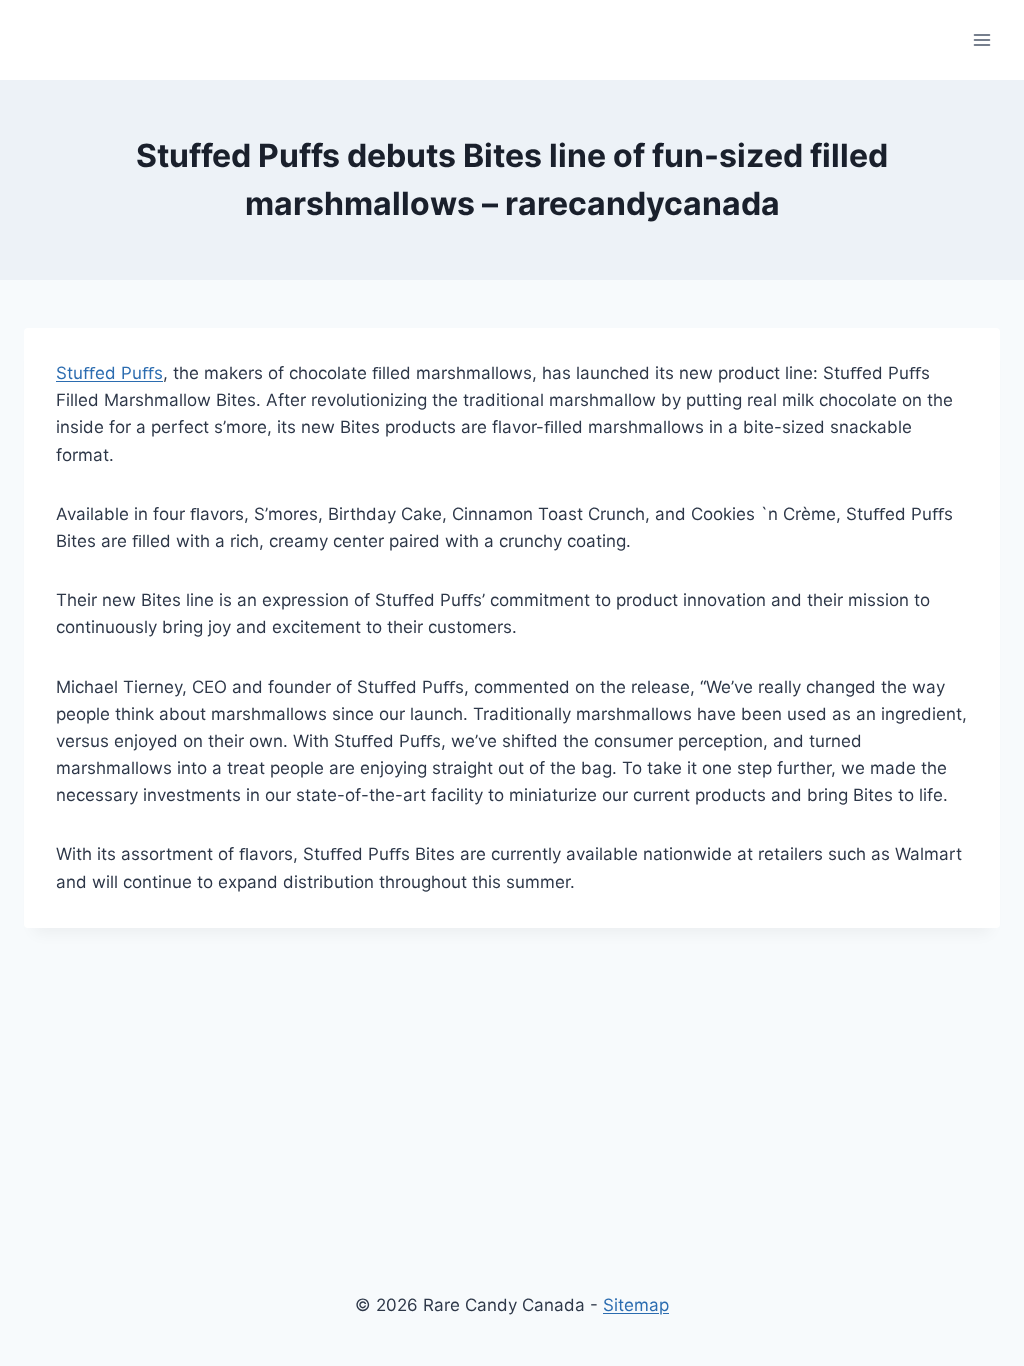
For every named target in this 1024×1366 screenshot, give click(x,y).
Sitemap (636, 1305)
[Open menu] (981, 39)
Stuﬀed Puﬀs (109, 373)
